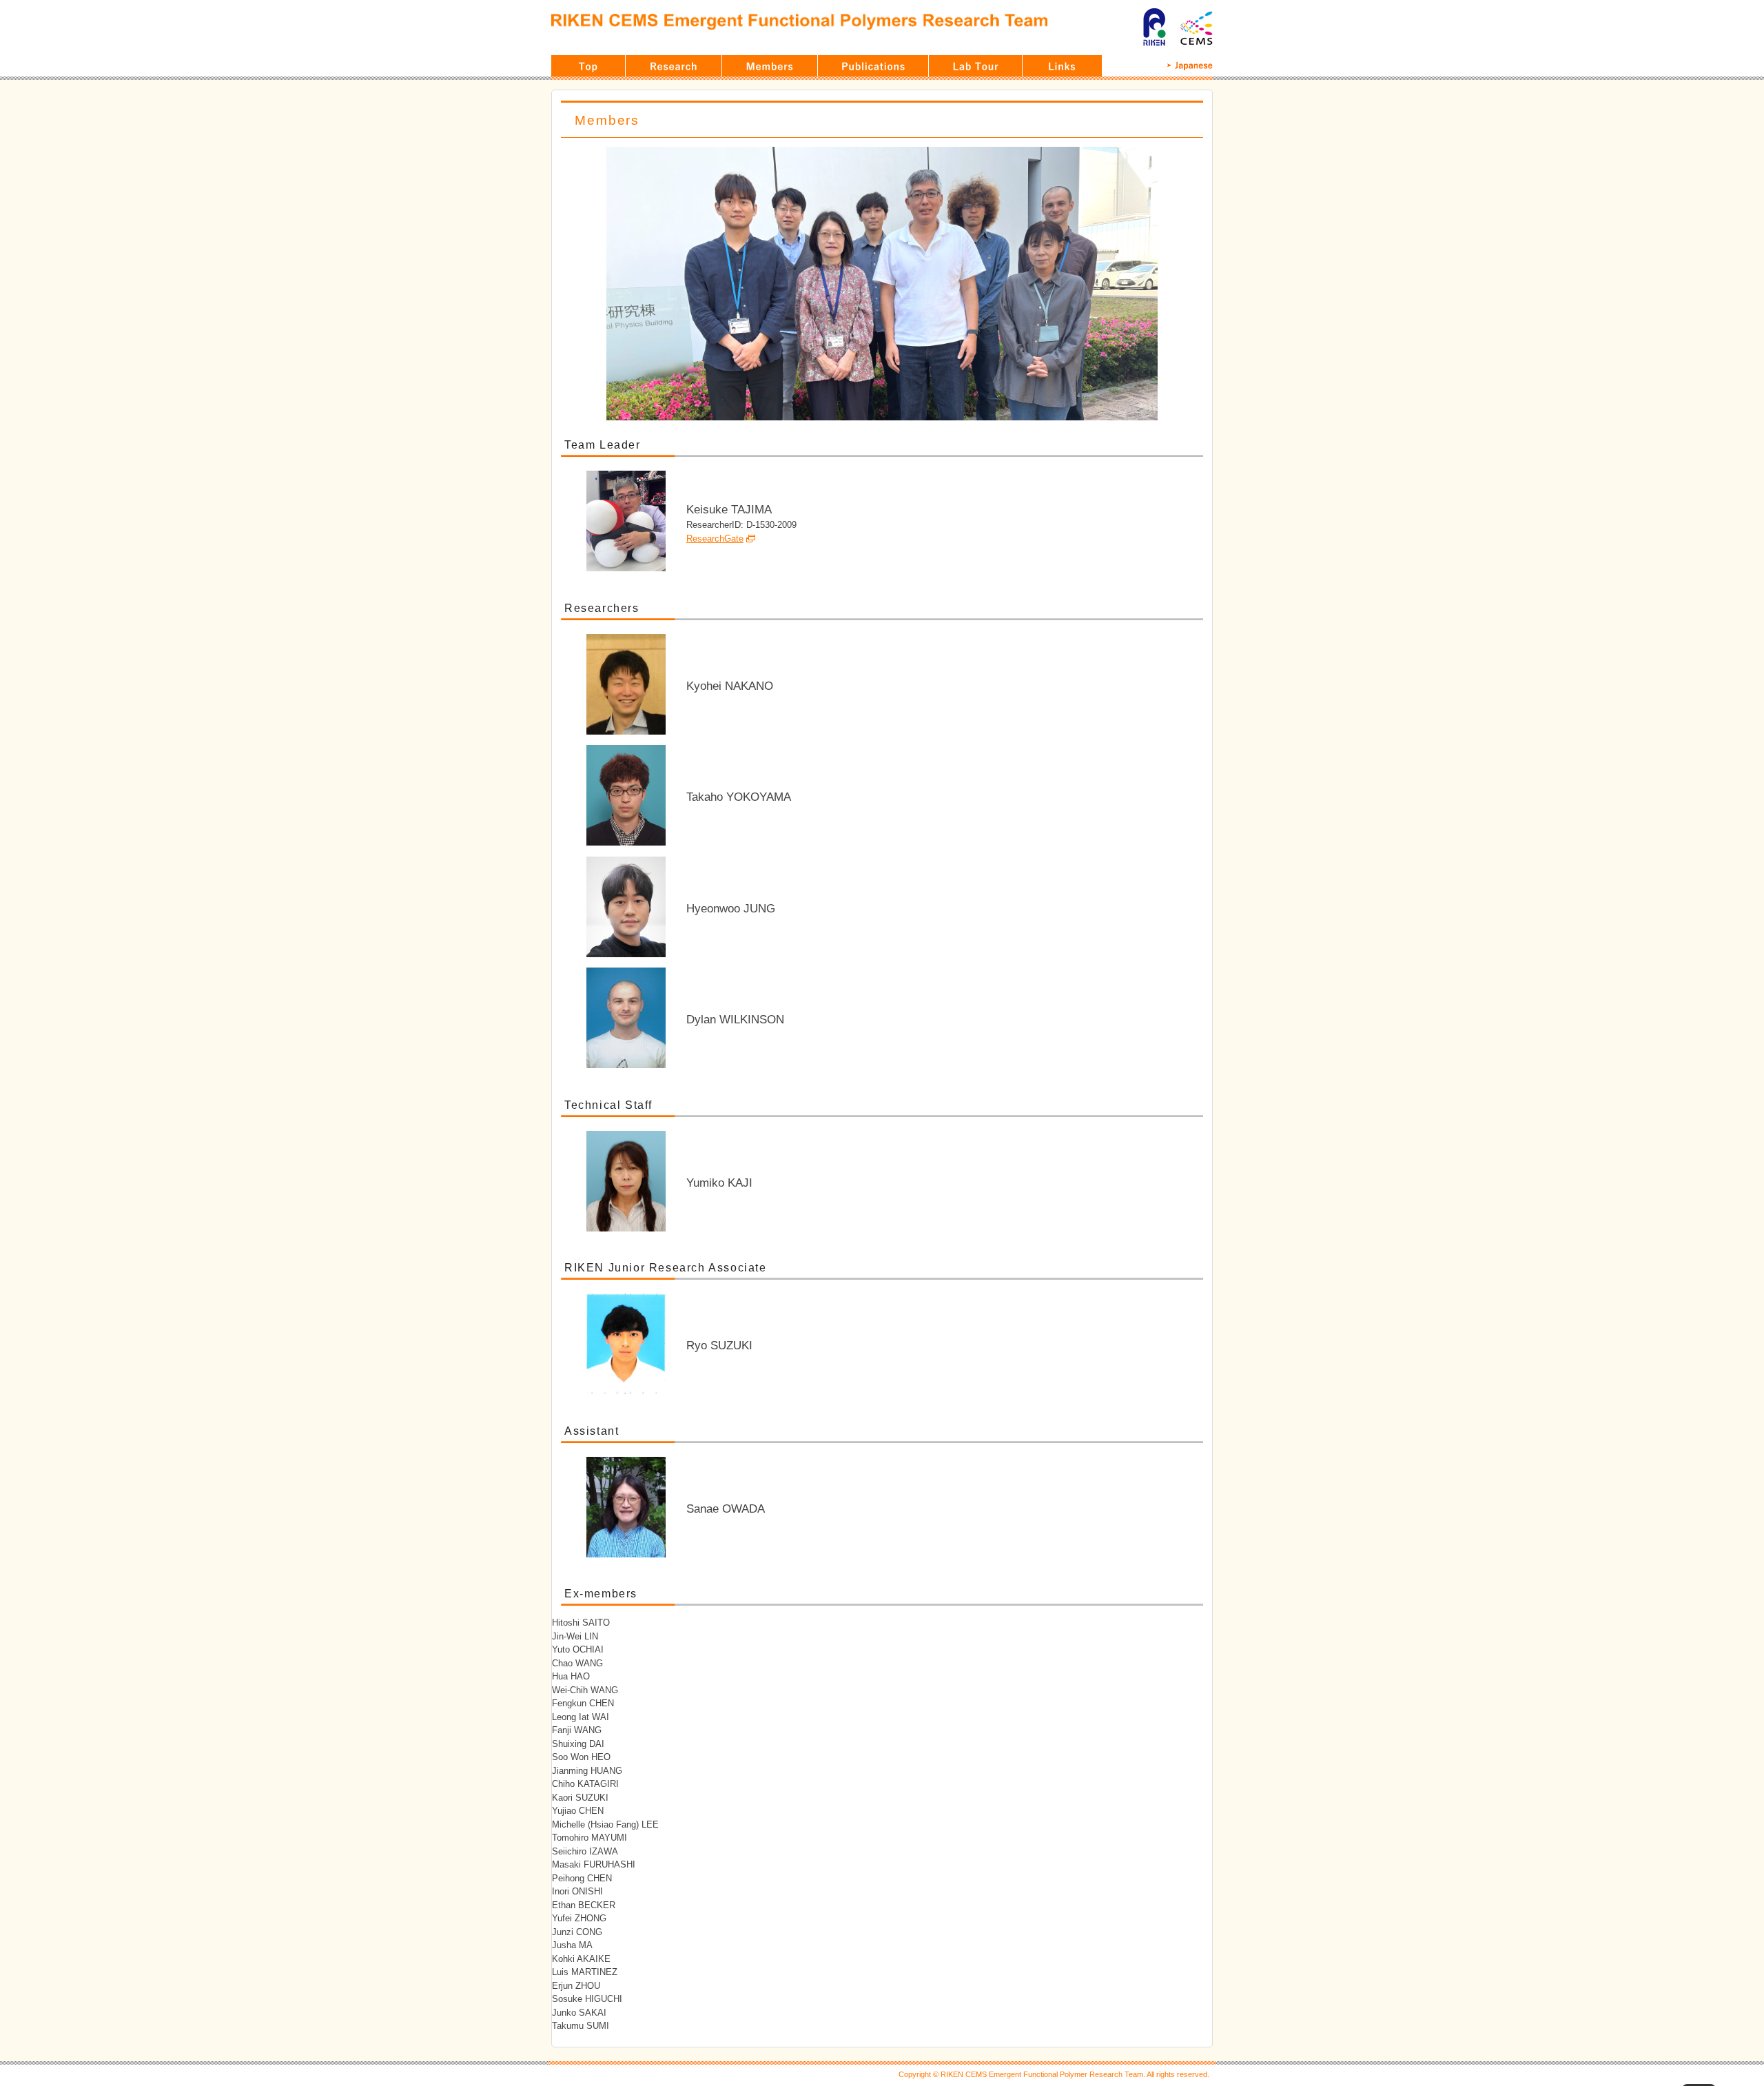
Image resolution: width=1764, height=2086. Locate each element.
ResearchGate (715, 539)
